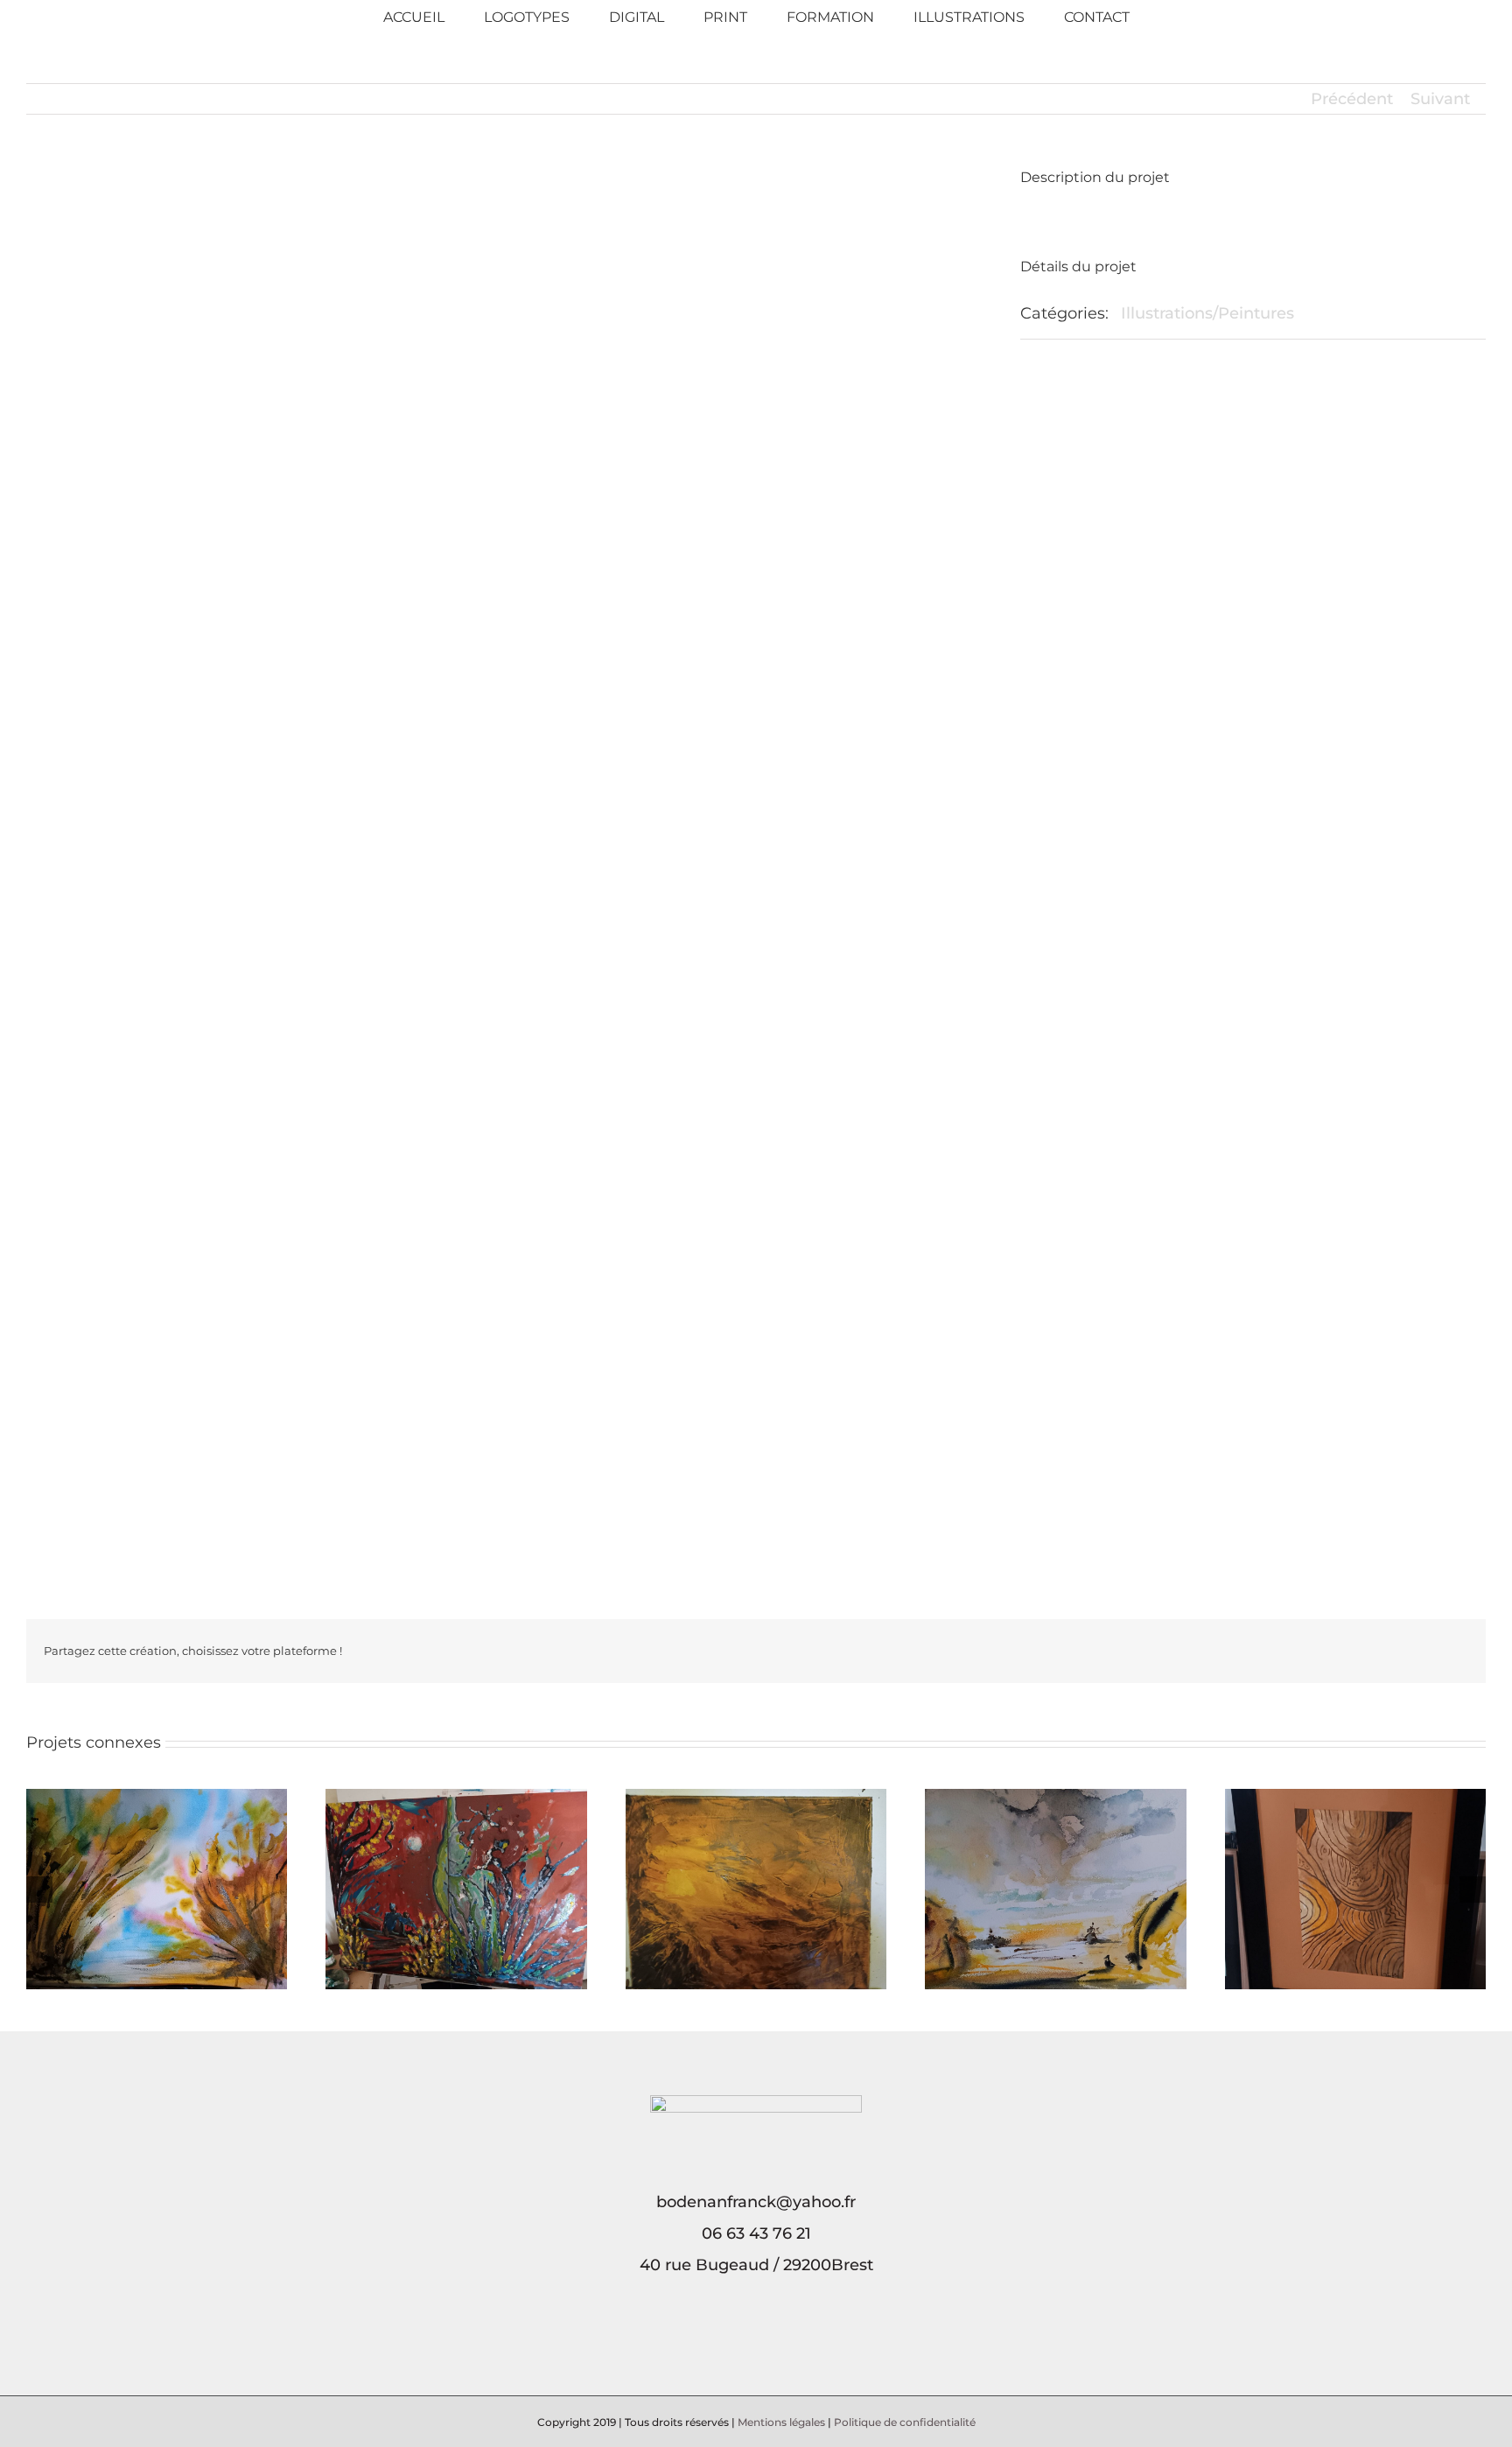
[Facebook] (744, 2341)
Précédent (1352, 99)
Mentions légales (781, 2422)
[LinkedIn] (768, 2341)
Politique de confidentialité (905, 2422)
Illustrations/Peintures (1207, 313)
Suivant (1440, 99)
